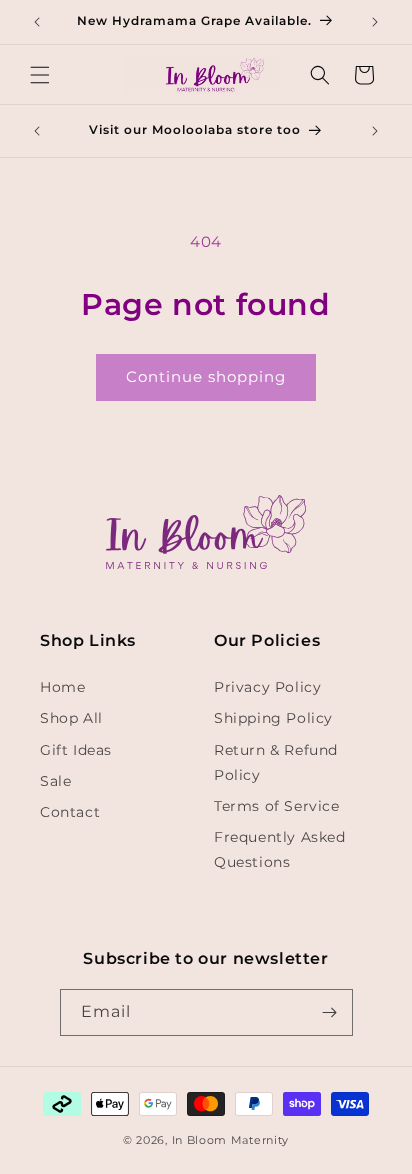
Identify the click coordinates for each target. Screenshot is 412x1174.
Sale (55, 781)
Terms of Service (277, 806)
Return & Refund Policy (276, 762)
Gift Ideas (76, 750)
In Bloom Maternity (231, 1140)
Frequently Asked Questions (280, 849)
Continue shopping (206, 376)
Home (62, 687)
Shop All (71, 718)
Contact (70, 812)
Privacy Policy (267, 687)
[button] (40, 75)
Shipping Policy (273, 718)
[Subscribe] (330, 1012)
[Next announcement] (375, 22)
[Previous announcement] (37, 22)
